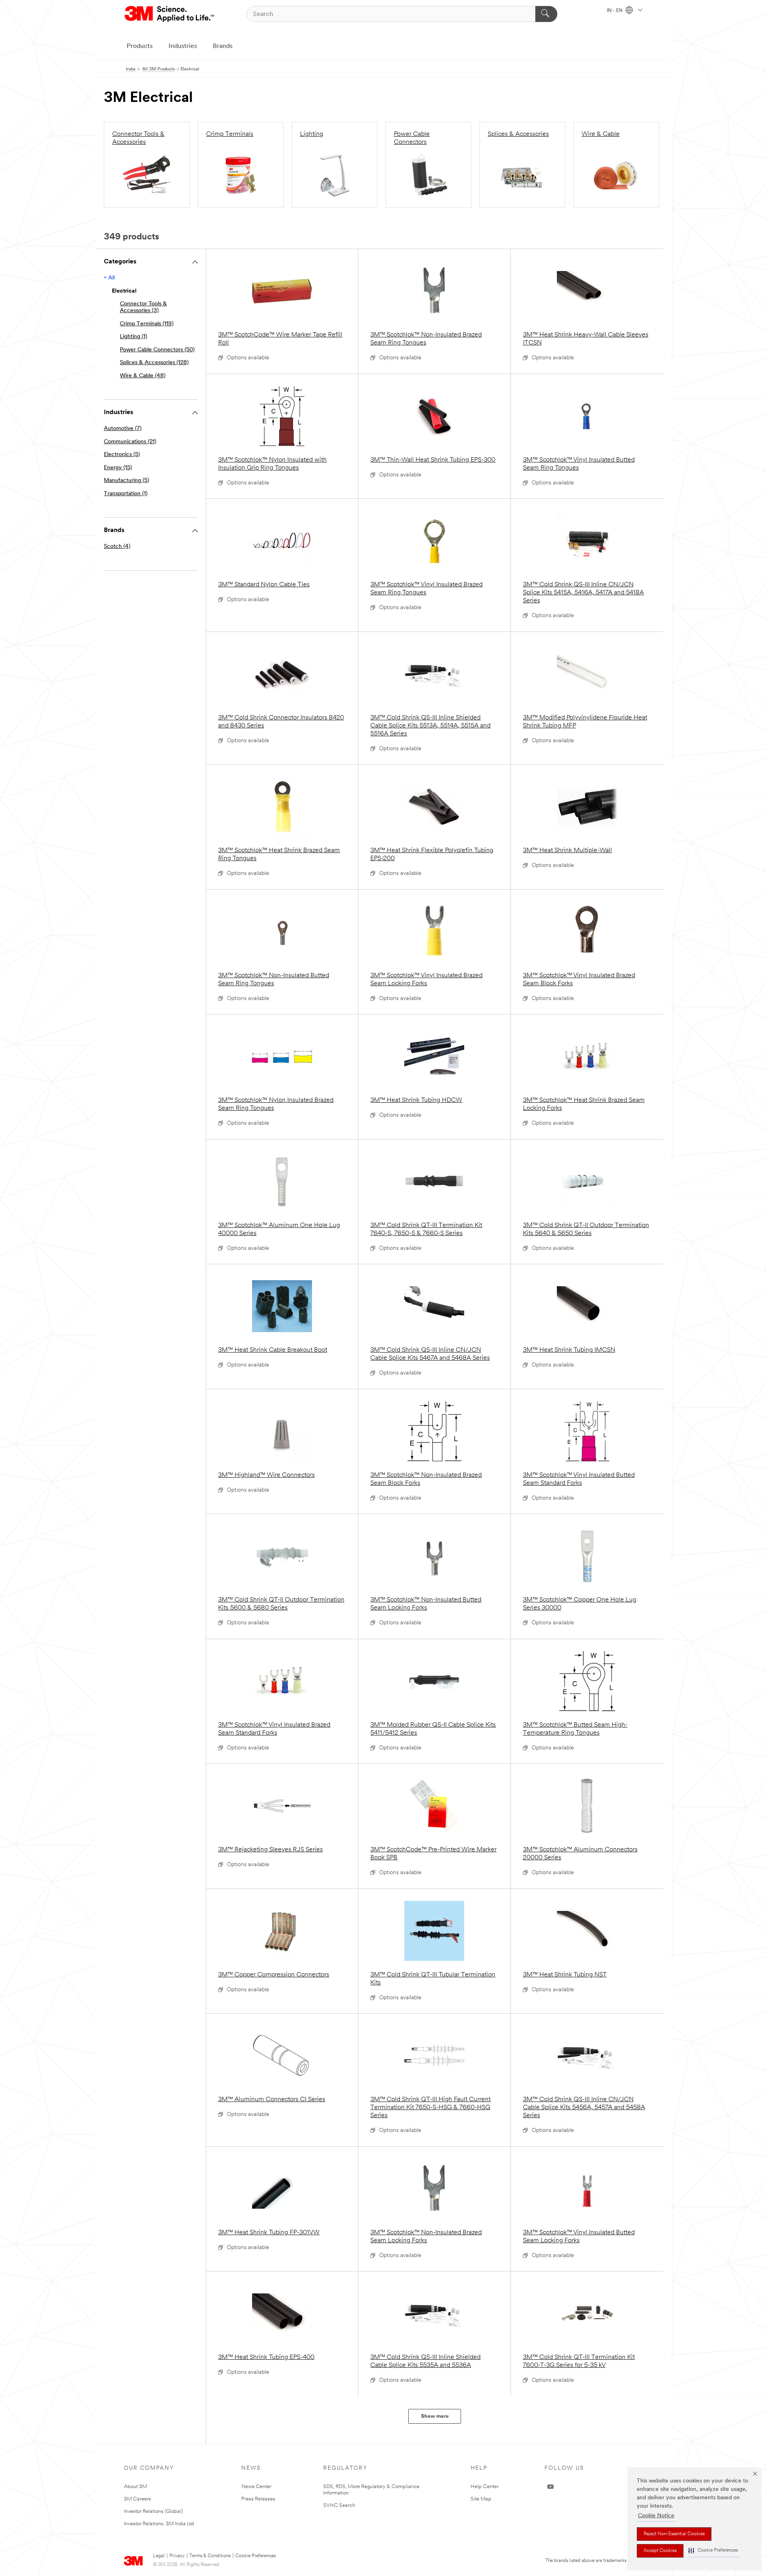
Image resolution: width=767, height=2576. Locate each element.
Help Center (485, 2487)
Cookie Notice (656, 2516)
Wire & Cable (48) (143, 376)
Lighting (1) (133, 337)
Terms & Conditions (210, 2556)
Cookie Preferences (255, 2556)
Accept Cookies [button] (660, 2551)
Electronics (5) (122, 455)
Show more (435, 2416)
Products (140, 46)
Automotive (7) (123, 429)
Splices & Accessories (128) (154, 363)
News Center (256, 2487)
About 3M (135, 2487)
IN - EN (615, 11)
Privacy (177, 2556)
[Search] (546, 14)
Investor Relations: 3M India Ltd (159, 2524)
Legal (159, 2556)
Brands (223, 46)
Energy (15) (118, 468)
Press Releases (258, 2499)
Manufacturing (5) (126, 481)
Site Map (481, 2499)
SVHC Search (339, 2505)
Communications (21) (130, 442)
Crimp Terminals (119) (147, 324)
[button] (713, 2551)
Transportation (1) (126, 494)
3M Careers (137, 2499)
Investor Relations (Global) (153, 2511)
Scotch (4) (117, 547)
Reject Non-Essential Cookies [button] (674, 2534)
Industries (183, 46)
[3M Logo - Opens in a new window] (170, 14)
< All (109, 278)
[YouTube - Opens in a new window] (550, 2487)
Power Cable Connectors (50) (157, 350)
